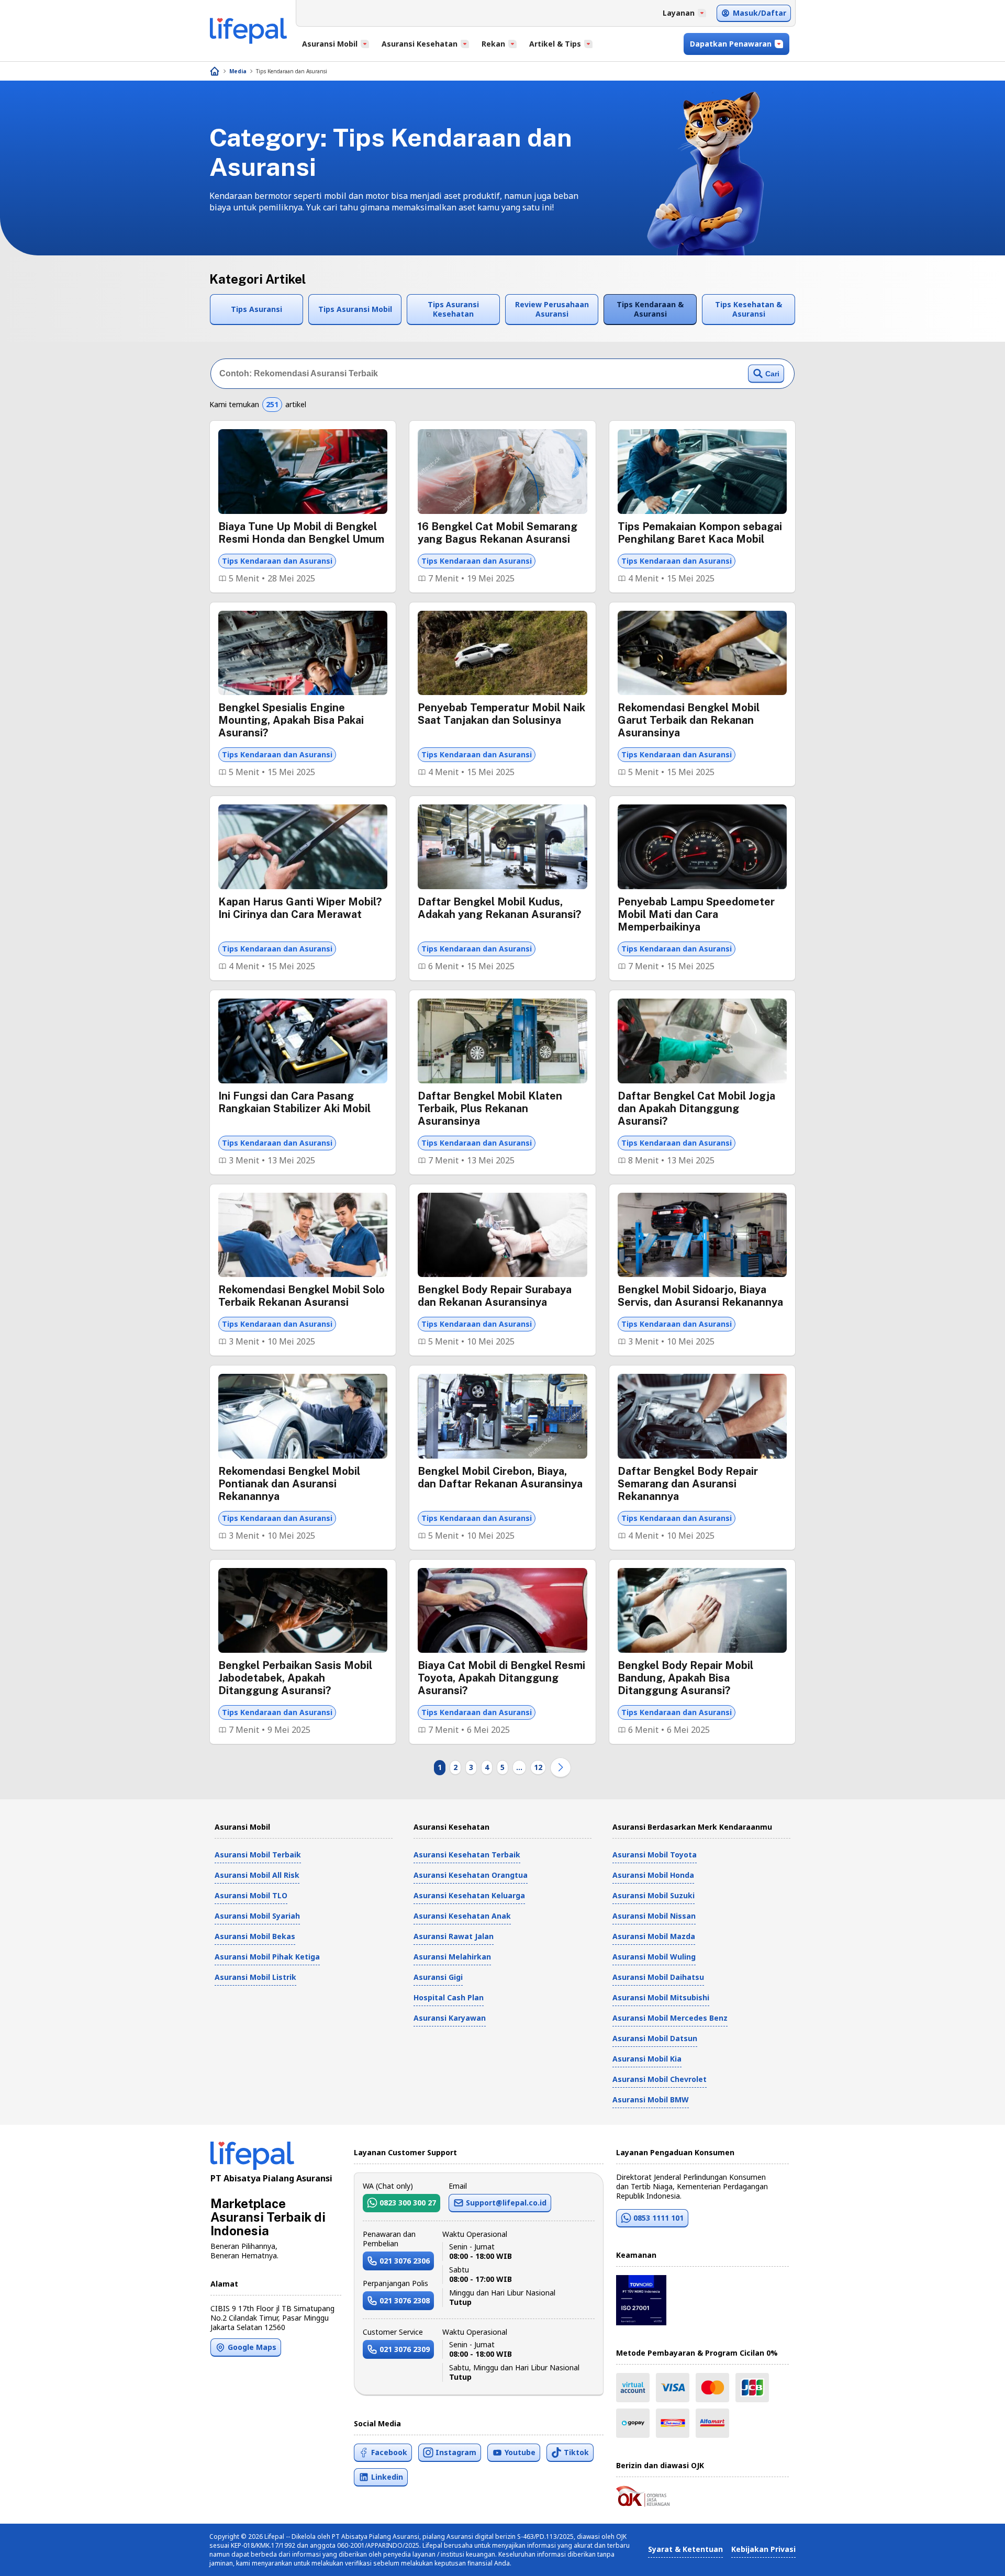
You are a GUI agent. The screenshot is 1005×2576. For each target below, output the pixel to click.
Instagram (456, 2452)
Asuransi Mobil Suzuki (654, 1895)
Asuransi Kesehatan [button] (420, 44)
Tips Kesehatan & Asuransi (749, 309)
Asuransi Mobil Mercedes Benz (670, 2018)
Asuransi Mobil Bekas (255, 1936)
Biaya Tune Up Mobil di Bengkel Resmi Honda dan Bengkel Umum (301, 533)
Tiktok (576, 2452)
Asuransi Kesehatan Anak (462, 1916)
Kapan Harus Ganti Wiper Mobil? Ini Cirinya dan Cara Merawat (300, 908)
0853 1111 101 (658, 2218)
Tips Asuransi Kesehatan (453, 309)
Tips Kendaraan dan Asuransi (292, 71)
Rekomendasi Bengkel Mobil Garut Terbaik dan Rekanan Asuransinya (689, 720)
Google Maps (252, 2347)
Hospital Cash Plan (449, 1997)
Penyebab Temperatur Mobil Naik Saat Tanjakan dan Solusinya (501, 714)
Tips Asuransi (256, 309)
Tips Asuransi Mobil (355, 309)
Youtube (520, 2452)
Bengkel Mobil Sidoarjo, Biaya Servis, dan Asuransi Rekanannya (700, 1296)
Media (238, 71)
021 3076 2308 (405, 2300)
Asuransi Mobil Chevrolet (660, 2079)
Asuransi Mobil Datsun (655, 2038)
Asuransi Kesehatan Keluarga (469, 1895)
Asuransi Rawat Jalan (454, 1936)
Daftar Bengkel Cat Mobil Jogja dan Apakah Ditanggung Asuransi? (696, 1108)
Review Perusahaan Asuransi (552, 309)
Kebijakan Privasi (763, 2549)
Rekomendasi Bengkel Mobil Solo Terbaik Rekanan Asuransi (301, 1296)
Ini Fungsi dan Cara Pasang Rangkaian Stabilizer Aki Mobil (294, 1102)
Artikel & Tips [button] (555, 44)
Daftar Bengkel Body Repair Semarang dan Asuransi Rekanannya (688, 1484)
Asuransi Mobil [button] (330, 44)
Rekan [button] (493, 44)
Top (972, 2557)
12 (538, 1767)
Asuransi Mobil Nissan (654, 1916)
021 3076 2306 (405, 2261)
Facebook (389, 2452)
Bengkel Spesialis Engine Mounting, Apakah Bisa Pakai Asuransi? (291, 720)
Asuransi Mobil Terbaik (258, 1855)
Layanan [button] (679, 13)
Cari (772, 374)
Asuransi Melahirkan (452, 1957)
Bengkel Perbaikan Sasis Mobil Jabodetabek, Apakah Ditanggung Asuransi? (295, 1678)
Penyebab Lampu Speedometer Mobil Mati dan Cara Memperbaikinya (696, 914)
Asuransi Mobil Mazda (654, 1936)
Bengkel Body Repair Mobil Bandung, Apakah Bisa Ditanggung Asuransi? (685, 1678)
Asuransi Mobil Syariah (257, 1916)
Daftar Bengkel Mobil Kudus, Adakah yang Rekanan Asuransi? (499, 908)
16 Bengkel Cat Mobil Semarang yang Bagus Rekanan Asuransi (498, 533)
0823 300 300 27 (408, 2203)
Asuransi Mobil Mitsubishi (661, 1997)
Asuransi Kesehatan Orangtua (471, 1875)
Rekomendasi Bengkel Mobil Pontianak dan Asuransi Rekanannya (289, 1484)
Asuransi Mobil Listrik (255, 1977)
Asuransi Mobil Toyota (655, 1855)
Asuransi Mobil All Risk (257, 1875)
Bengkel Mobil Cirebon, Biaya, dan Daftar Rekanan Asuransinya (500, 1477)
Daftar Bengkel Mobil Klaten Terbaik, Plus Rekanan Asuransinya (490, 1108)
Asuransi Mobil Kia (647, 2059)
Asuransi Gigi (438, 1977)
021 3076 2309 (405, 2349)
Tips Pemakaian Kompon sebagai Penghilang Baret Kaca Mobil (700, 533)
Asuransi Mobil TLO (251, 1895)
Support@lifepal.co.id (506, 2203)
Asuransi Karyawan (450, 2018)
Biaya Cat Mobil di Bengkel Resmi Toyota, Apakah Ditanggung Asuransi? (501, 1678)
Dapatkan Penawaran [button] (731, 44)
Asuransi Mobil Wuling (654, 1957)
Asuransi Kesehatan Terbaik (467, 1855)
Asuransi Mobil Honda (653, 1875)
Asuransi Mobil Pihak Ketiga (267, 1957)
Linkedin (387, 2477)
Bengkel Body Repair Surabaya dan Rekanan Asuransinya (495, 1296)
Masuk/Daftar (760, 13)
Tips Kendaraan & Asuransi (650, 309)
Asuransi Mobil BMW (651, 2099)
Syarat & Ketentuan (685, 2549)
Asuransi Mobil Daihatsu (658, 1977)
